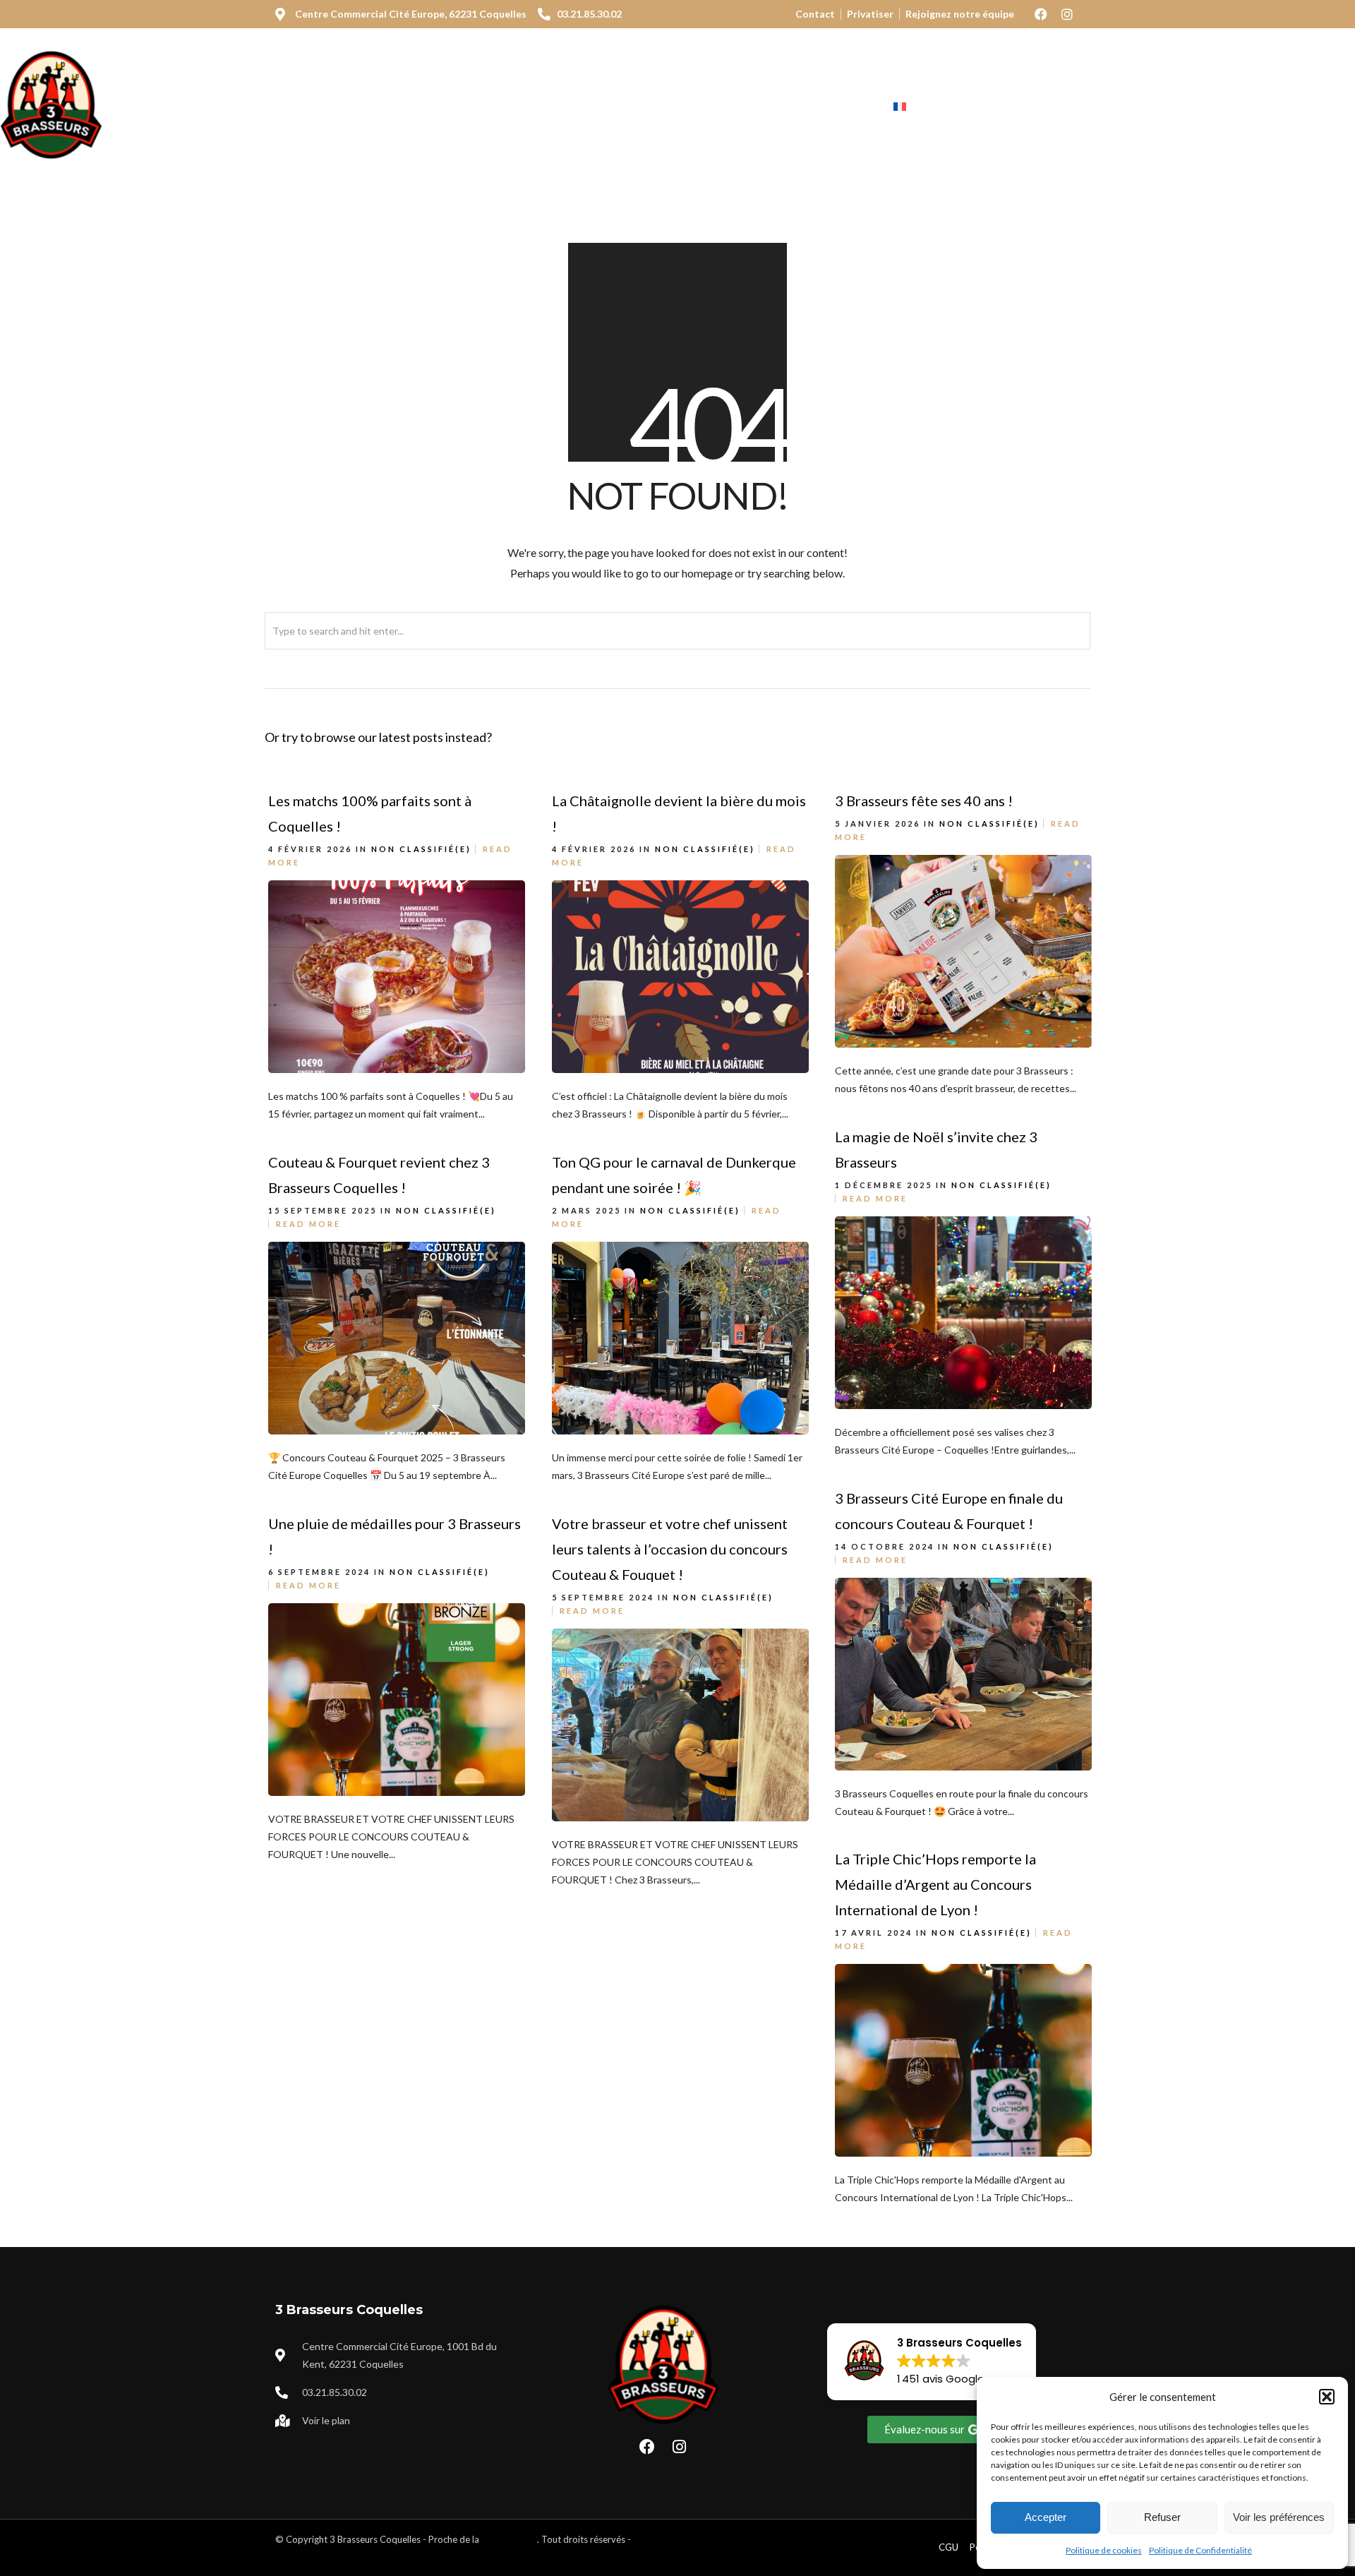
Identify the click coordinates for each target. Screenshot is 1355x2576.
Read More (875, 1198)
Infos (836, 107)
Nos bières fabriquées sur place (587, 107)
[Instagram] (1067, 14)
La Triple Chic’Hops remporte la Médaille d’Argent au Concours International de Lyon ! (935, 1884)
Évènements (752, 107)
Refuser (1162, 2517)
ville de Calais (509, 2539)
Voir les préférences (1279, 2517)
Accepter (1046, 2517)
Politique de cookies (1104, 2550)
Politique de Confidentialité (1200, 2550)
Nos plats (432, 107)
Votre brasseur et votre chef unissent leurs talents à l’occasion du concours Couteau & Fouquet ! (670, 1549)
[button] (1327, 2397)
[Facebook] (1041, 14)
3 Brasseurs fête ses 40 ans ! (924, 801)
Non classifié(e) (421, 849)
